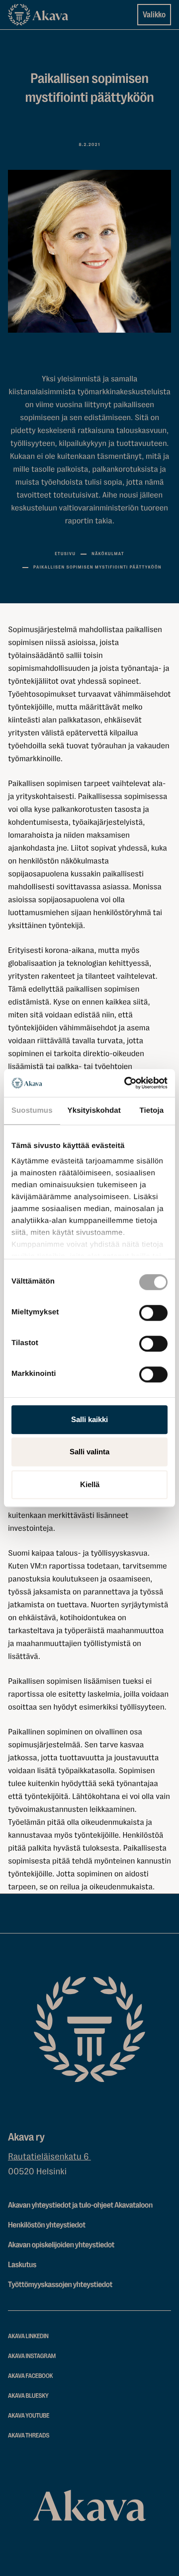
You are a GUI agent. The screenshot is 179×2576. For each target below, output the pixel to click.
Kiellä (90, 1484)
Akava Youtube (29, 2416)
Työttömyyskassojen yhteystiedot (60, 2285)
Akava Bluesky (28, 2396)
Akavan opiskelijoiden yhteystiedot (61, 2245)
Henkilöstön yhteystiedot (47, 2225)
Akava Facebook (30, 2376)
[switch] (153, 1311)
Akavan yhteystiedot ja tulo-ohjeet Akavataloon (80, 2205)
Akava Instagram (32, 2356)
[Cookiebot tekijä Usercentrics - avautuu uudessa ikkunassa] (126, 1083)
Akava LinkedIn (28, 2336)
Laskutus (22, 2265)
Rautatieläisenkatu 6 (49, 2157)
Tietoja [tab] (152, 1110)
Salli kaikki (89, 1419)
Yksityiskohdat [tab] (94, 1110)
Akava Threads (29, 2436)
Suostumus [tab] (32, 1110)
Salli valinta (89, 1452)
